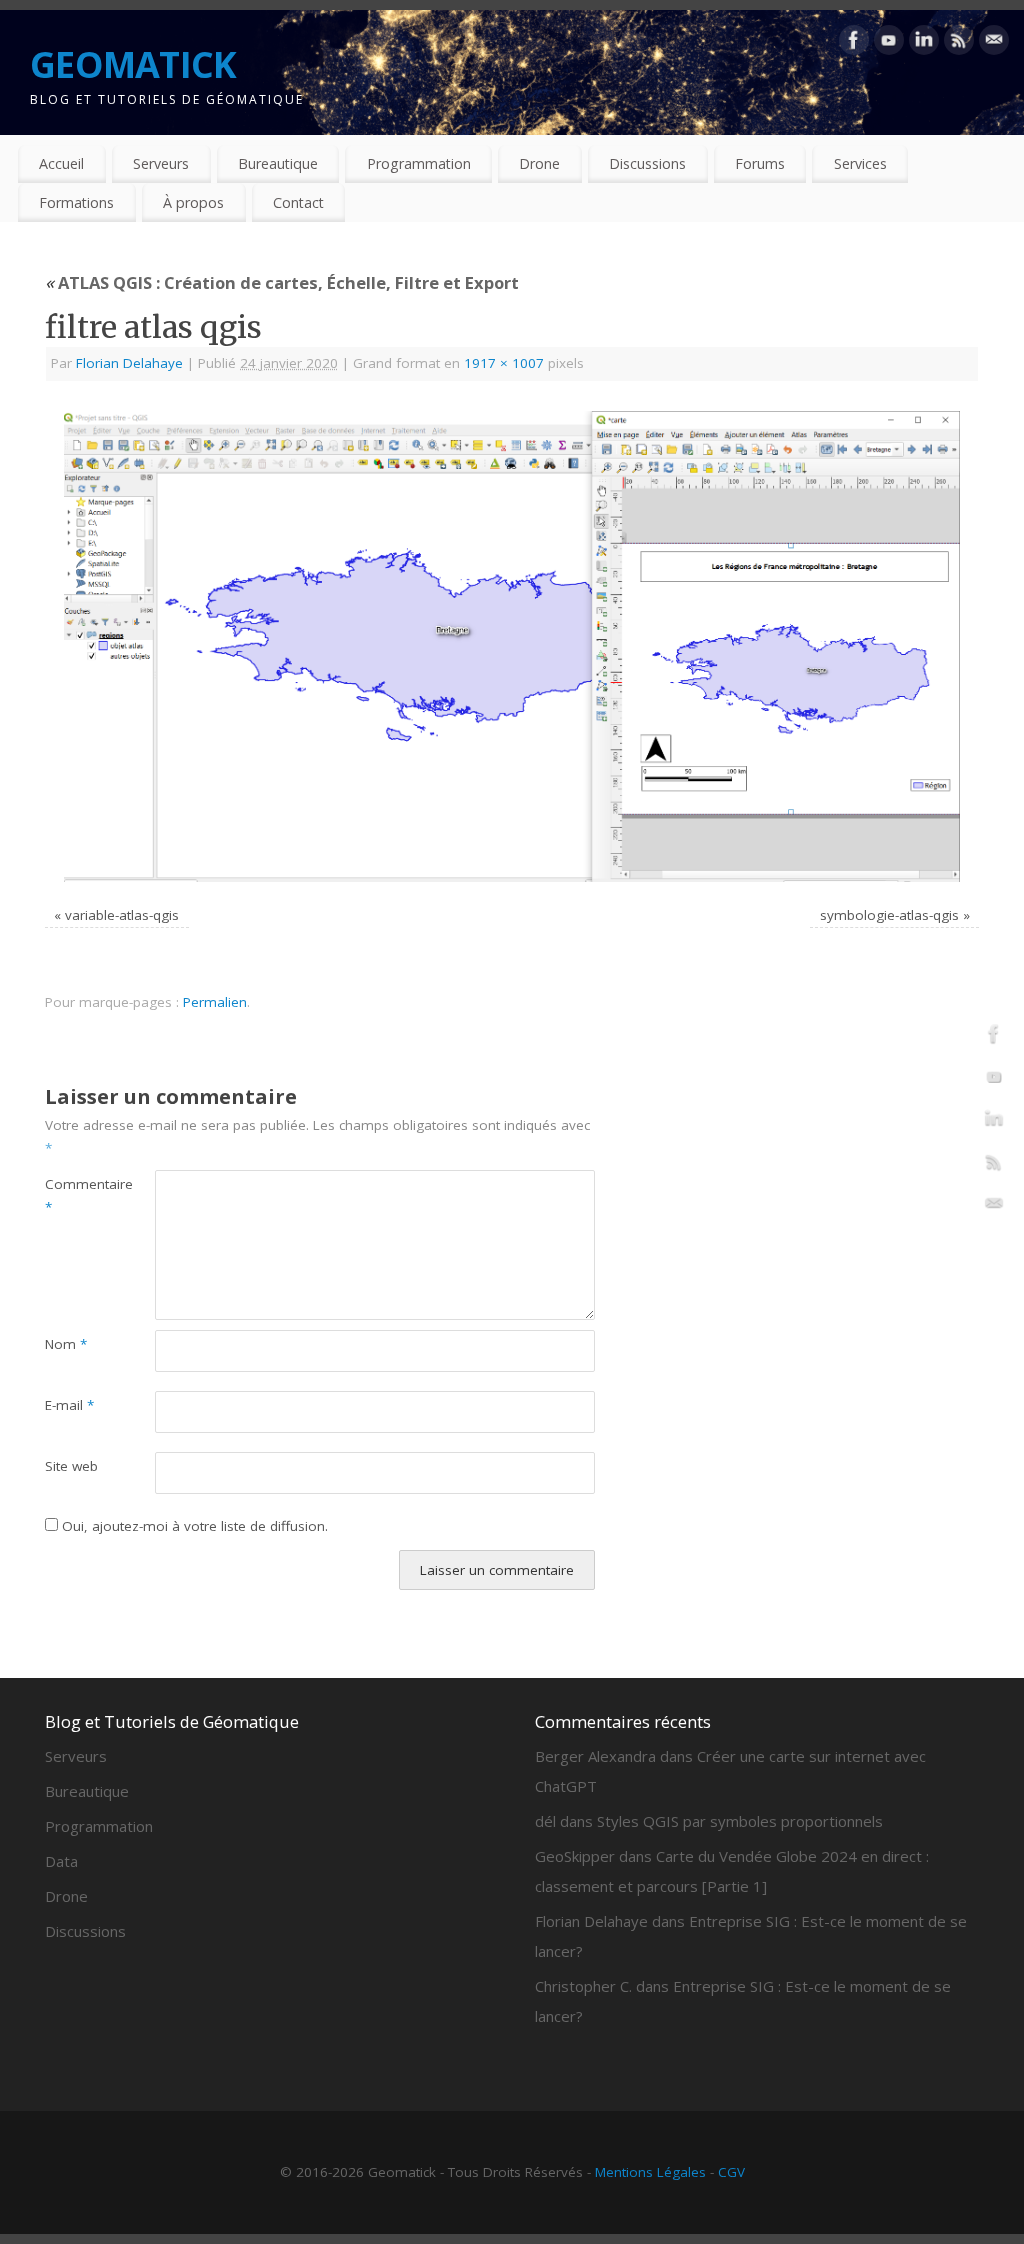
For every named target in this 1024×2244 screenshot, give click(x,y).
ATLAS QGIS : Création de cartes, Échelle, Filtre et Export (282, 282)
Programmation (419, 163)
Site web (71, 1466)
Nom (66, 1344)
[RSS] (959, 44)
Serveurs (161, 163)
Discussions (647, 163)
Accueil (61, 163)
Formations (76, 202)
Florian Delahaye (129, 363)
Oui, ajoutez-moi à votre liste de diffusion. (193, 1526)
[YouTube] (889, 44)
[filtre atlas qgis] (512, 646)
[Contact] (994, 44)
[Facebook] (854, 44)
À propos (193, 202)
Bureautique (278, 163)
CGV (731, 2172)
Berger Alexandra (595, 1756)
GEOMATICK (133, 64)
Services (860, 163)
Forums (760, 163)
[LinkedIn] (924, 44)
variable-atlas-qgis (122, 915)
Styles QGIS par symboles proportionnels (740, 1821)
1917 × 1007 (504, 363)
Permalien (215, 1002)
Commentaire (72, 1195)
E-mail (69, 1405)
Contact (298, 202)
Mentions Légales (650, 2172)
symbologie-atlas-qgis (889, 915)
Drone (539, 163)
